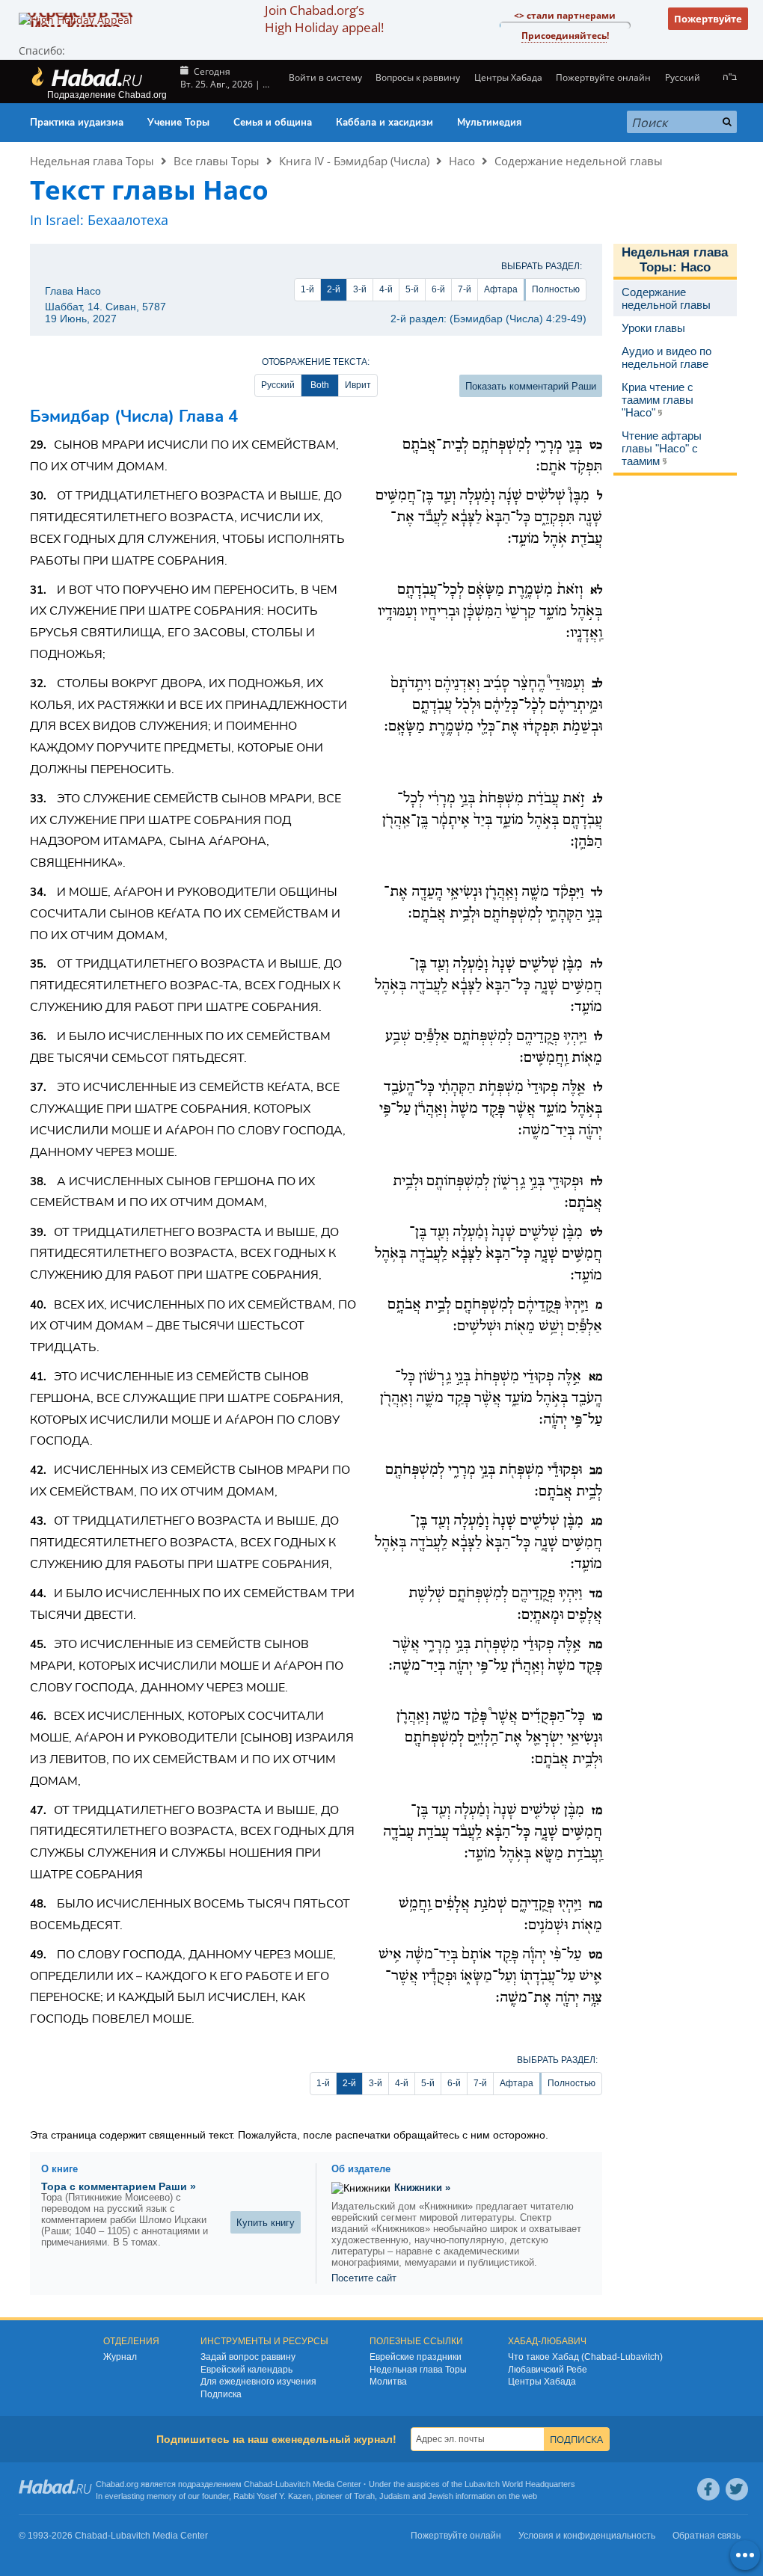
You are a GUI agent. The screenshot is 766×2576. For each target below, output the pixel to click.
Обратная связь (707, 2536)
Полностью (556, 289)
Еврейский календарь (246, 2370)
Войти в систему (324, 77)
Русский (278, 385)
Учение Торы (178, 123)
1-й (307, 289)
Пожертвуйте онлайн (603, 77)
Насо (462, 161)
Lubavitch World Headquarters (520, 2484)
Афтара (501, 289)
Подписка (221, 2394)
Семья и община (273, 123)
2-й (334, 289)
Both (320, 385)
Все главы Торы (217, 161)
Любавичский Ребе (548, 2370)
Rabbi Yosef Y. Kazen (272, 2496)
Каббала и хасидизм (384, 123)
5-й (412, 289)
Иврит (358, 385)
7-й (465, 289)
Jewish (441, 2496)
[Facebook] (708, 2489)
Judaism (395, 2496)
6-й (438, 289)
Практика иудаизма (77, 123)
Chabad (258, 2484)
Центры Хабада (542, 2382)
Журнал (120, 2357)
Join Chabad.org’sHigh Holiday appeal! (324, 19)
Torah (364, 2496)
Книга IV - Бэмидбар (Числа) (354, 161)
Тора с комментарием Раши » (119, 2186)
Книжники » (422, 2188)
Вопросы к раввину (418, 77)
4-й (386, 289)
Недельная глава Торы (92, 161)
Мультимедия (489, 123)
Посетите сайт (364, 2278)
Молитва (388, 2382)
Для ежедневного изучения (258, 2382)
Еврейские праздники (416, 2357)
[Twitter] (737, 2489)
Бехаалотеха (128, 220)
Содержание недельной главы (579, 161)
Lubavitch (293, 2484)
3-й (360, 289)
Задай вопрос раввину (248, 2357)
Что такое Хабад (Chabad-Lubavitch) (585, 2357)
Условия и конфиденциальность (587, 2536)
